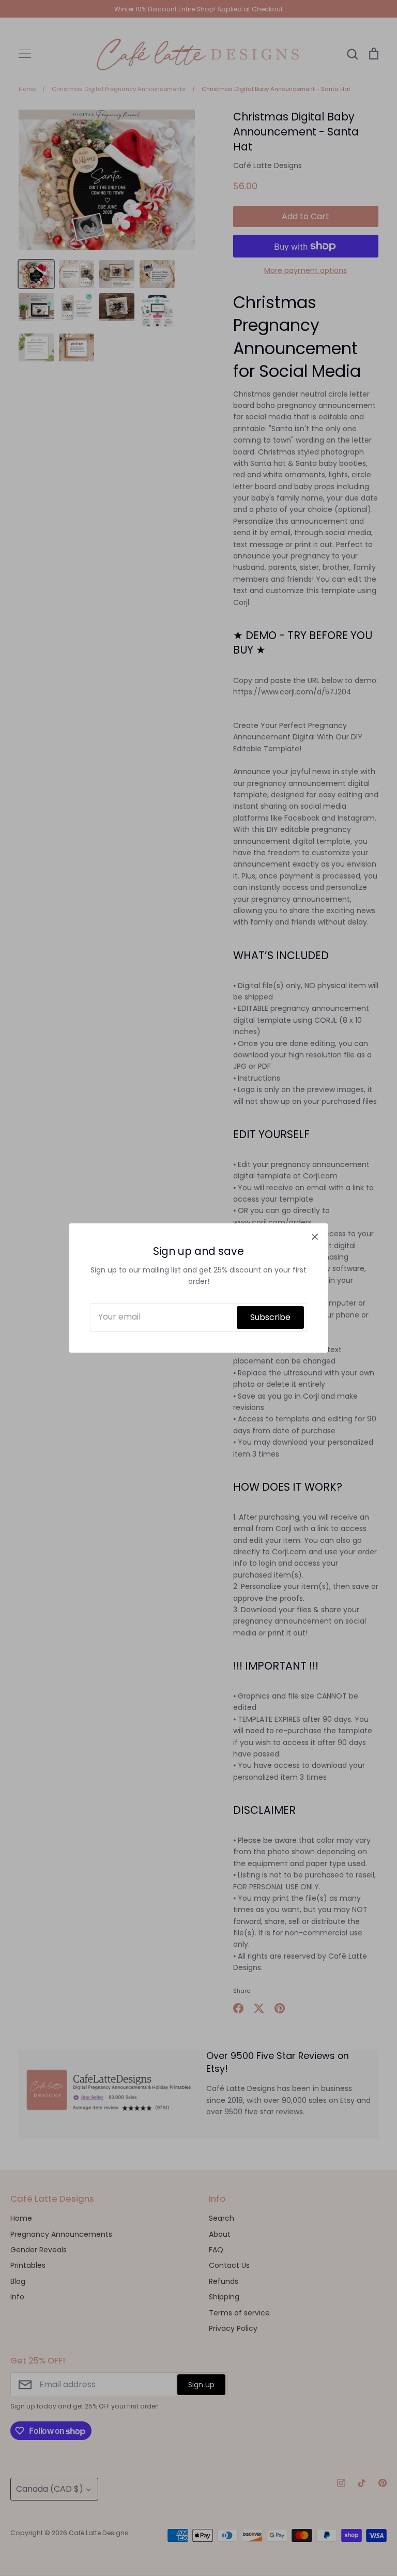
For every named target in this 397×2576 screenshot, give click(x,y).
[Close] (315, 1236)
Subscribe (270, 1317)
